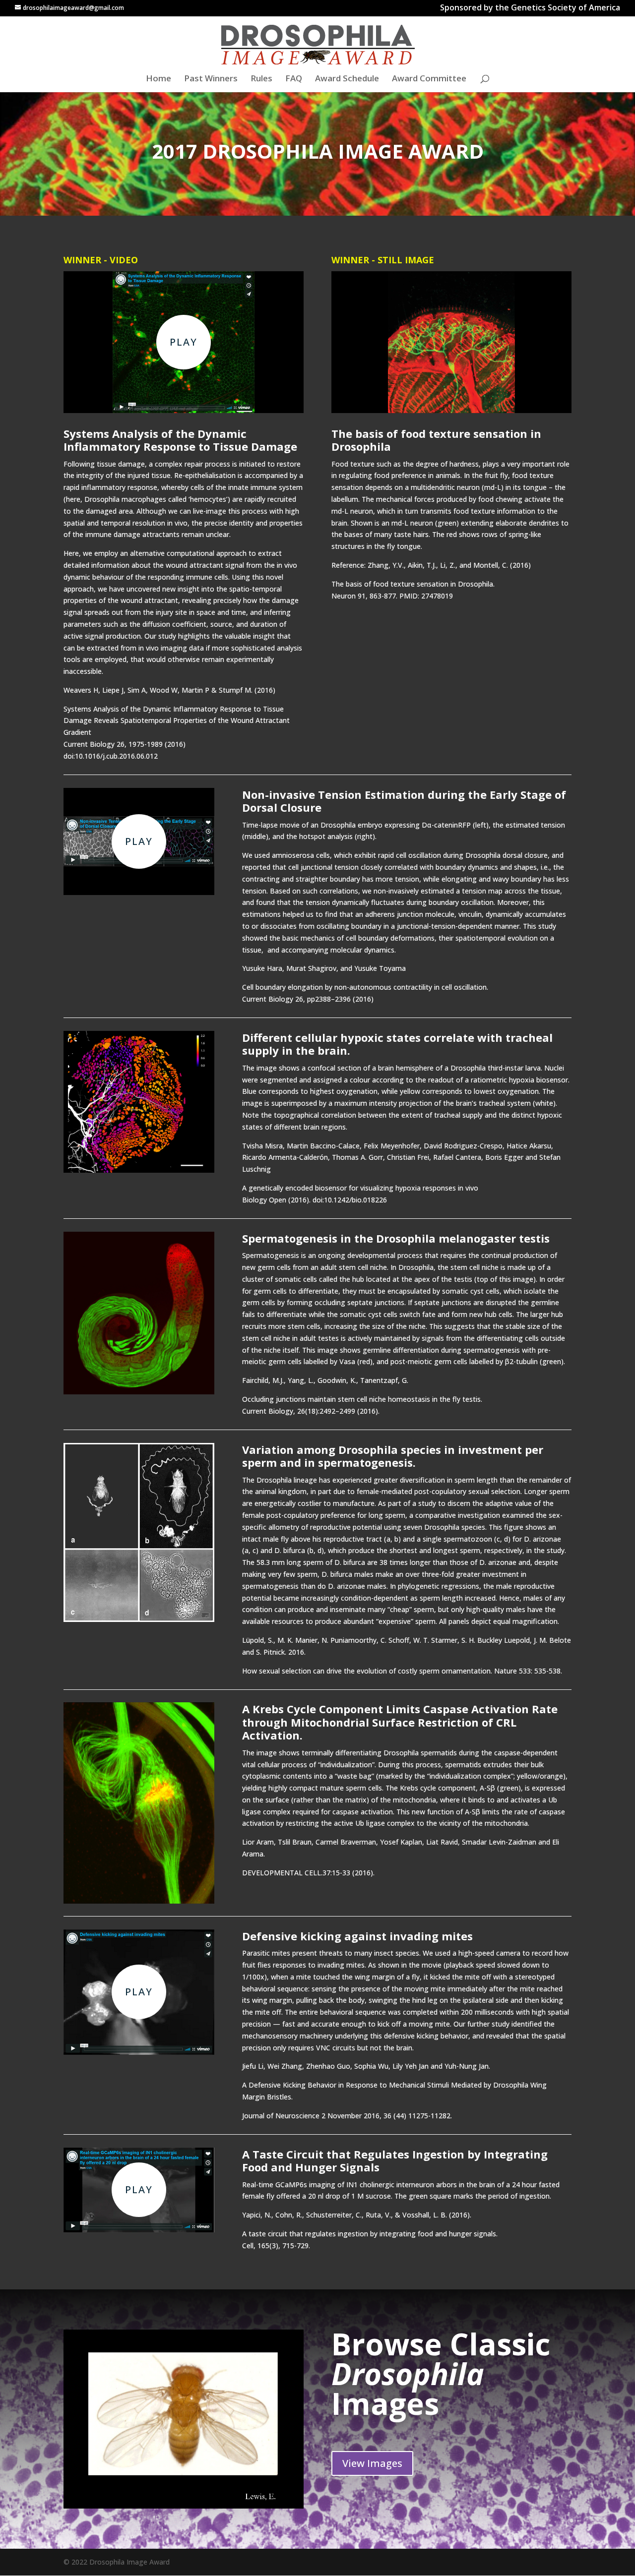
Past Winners (211, 79)
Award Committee (429, 79)
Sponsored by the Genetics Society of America (530, 9)
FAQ (294, 79)
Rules (261, 79)
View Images (372, 2463)
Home (159, 79)
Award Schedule (347, 79)
